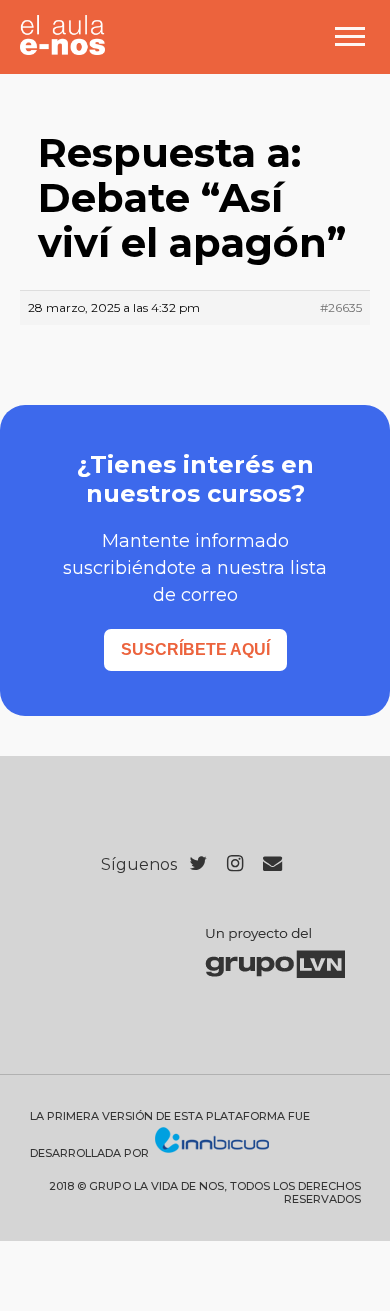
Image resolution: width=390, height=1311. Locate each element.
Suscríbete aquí (195, 649)
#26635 (341, 307)
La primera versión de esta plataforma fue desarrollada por (170, 1135)
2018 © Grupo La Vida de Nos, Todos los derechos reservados (205, 1193)
